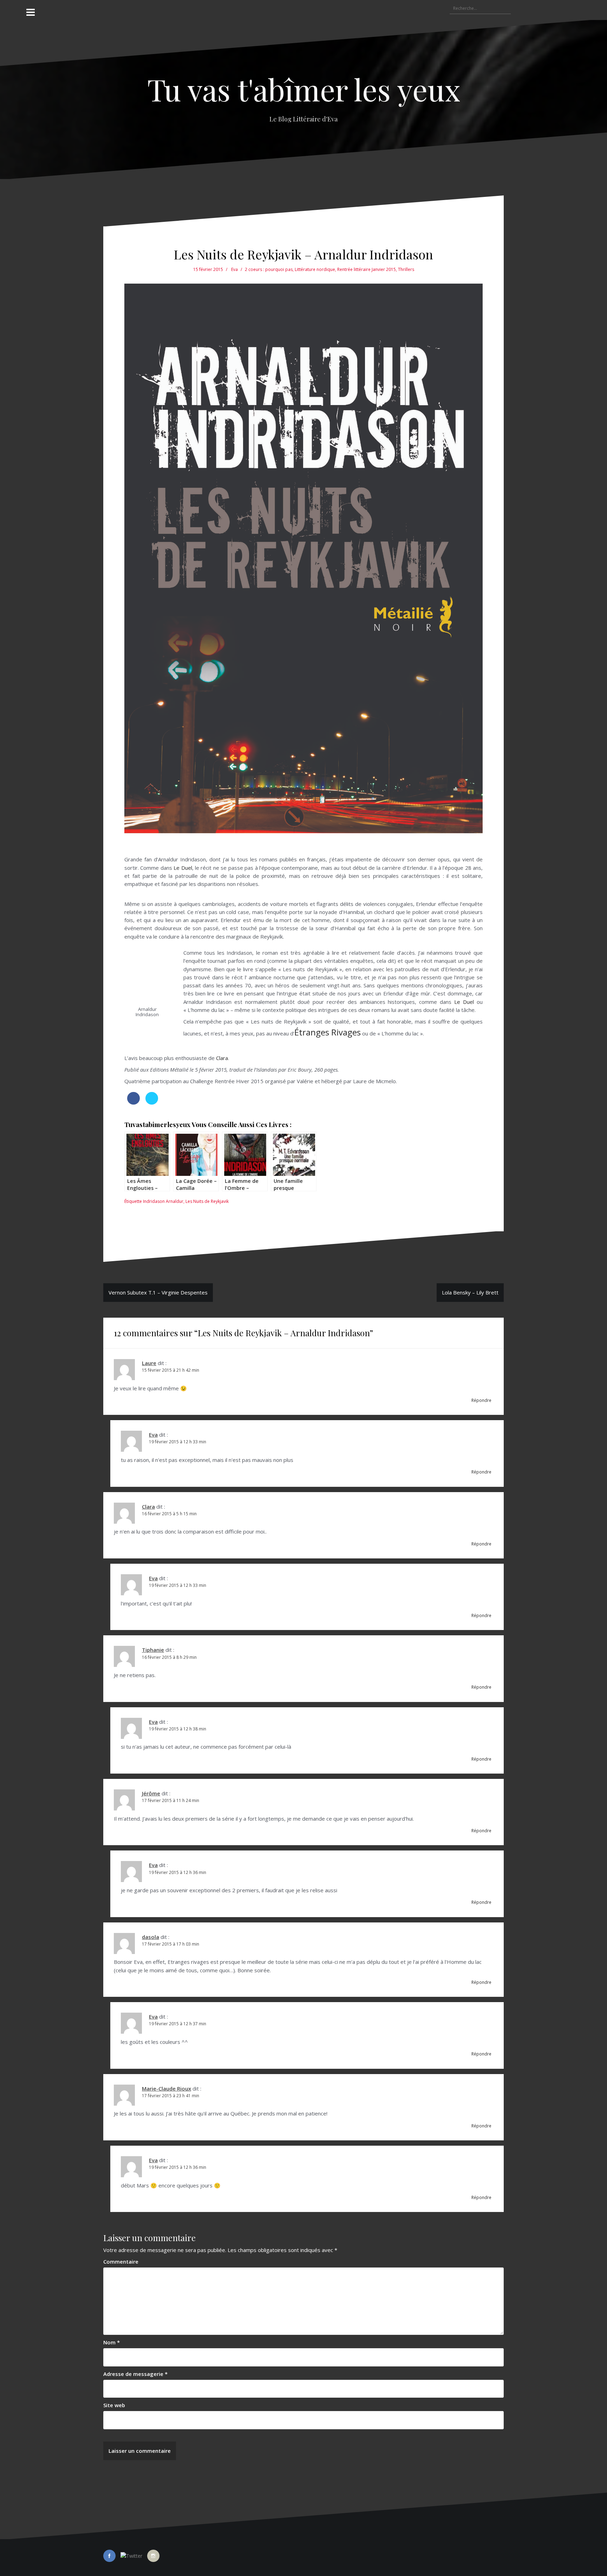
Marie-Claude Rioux (167, 2088)
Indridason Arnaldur (163, 1201)
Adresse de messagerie (135, 2374)
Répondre (481, 1400)
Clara (222, 1058)
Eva (234, 269)
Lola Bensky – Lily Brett (470, 1292)
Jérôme (151, 1793)
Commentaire (121, 2262)
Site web (114, 2405)
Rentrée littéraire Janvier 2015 (367, 269)
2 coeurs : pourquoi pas (269, 269)
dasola (151, 1937)
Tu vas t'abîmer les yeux (304, 89)
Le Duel (183, 868)
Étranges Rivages (328, 1032)
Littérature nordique (315, 269)
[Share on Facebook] (133, 1102)
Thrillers (406, 269)
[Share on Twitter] (152, 1102)
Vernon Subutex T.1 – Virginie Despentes (158, 1292)
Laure (149, 1363)
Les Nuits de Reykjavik (207, 1201)
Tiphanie (153, 1650)
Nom (112, 2342)
